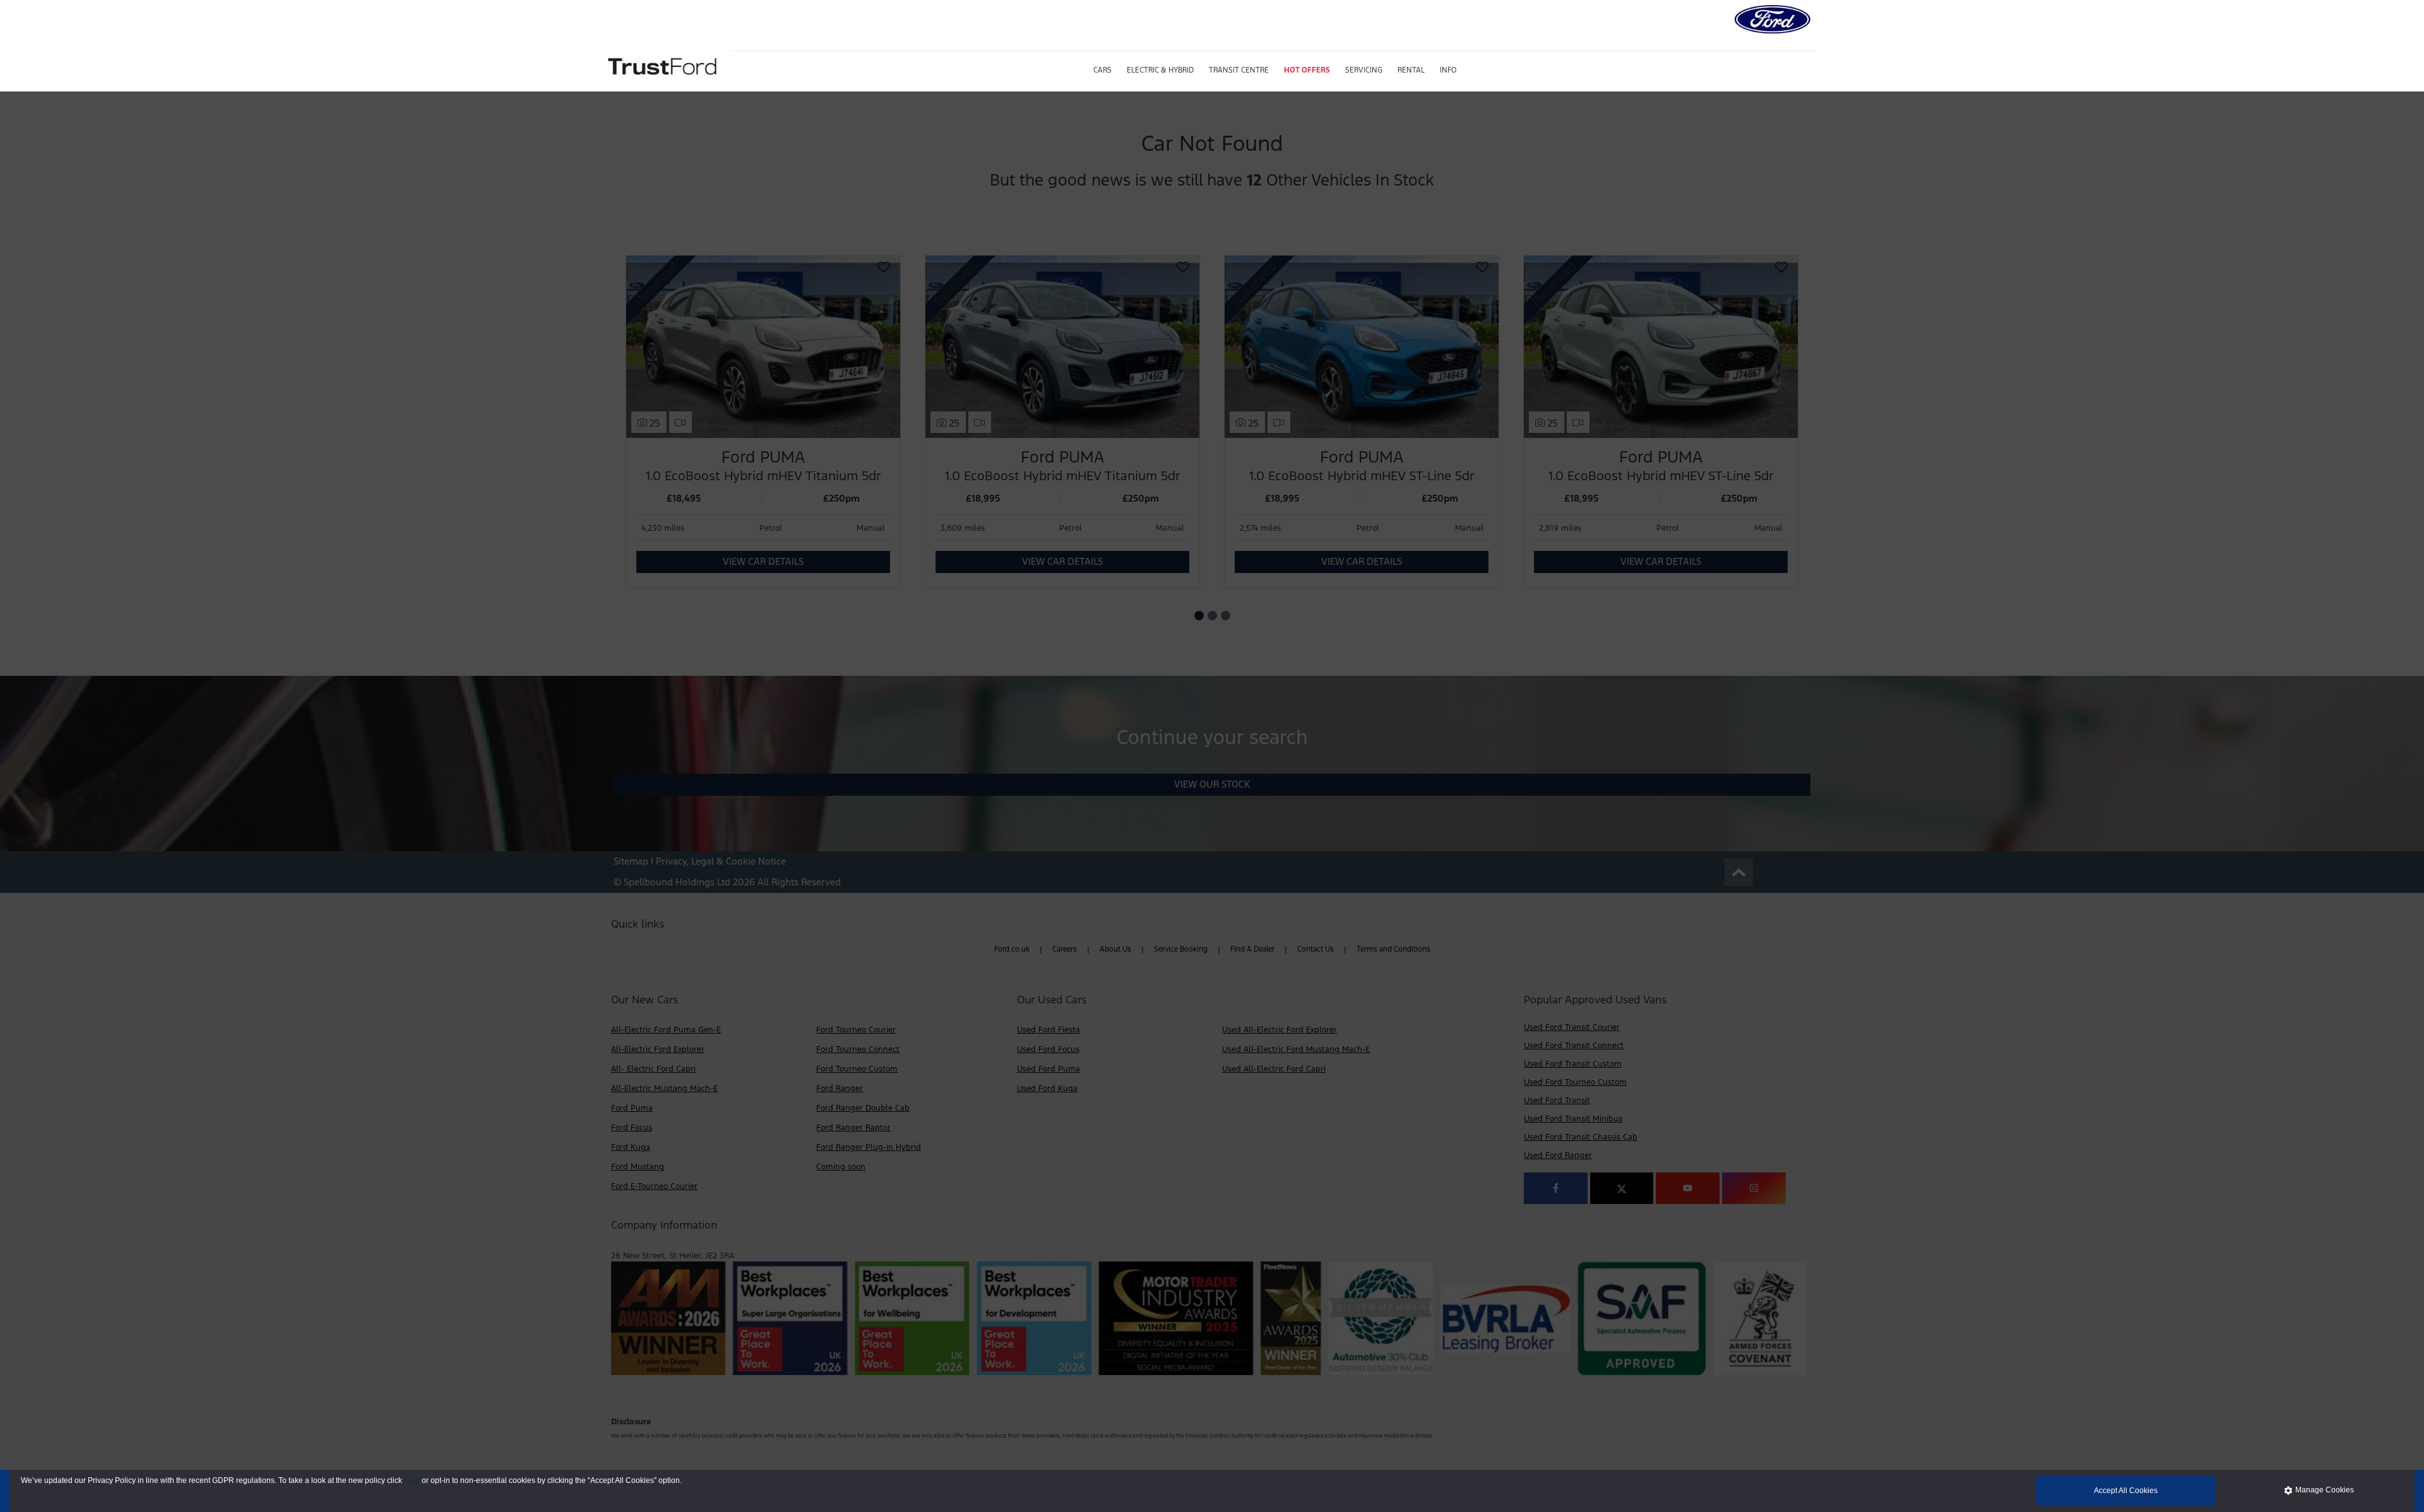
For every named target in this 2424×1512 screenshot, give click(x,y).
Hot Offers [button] (1307, 70)
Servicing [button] (1364, 70)
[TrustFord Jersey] (664, 65)
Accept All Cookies (2126, 1491)
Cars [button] (1102, 70)
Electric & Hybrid (1160, 70)
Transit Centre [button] (1239, 70)
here (412, 1480)
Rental (1411, 70)
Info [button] (1448, 70)
